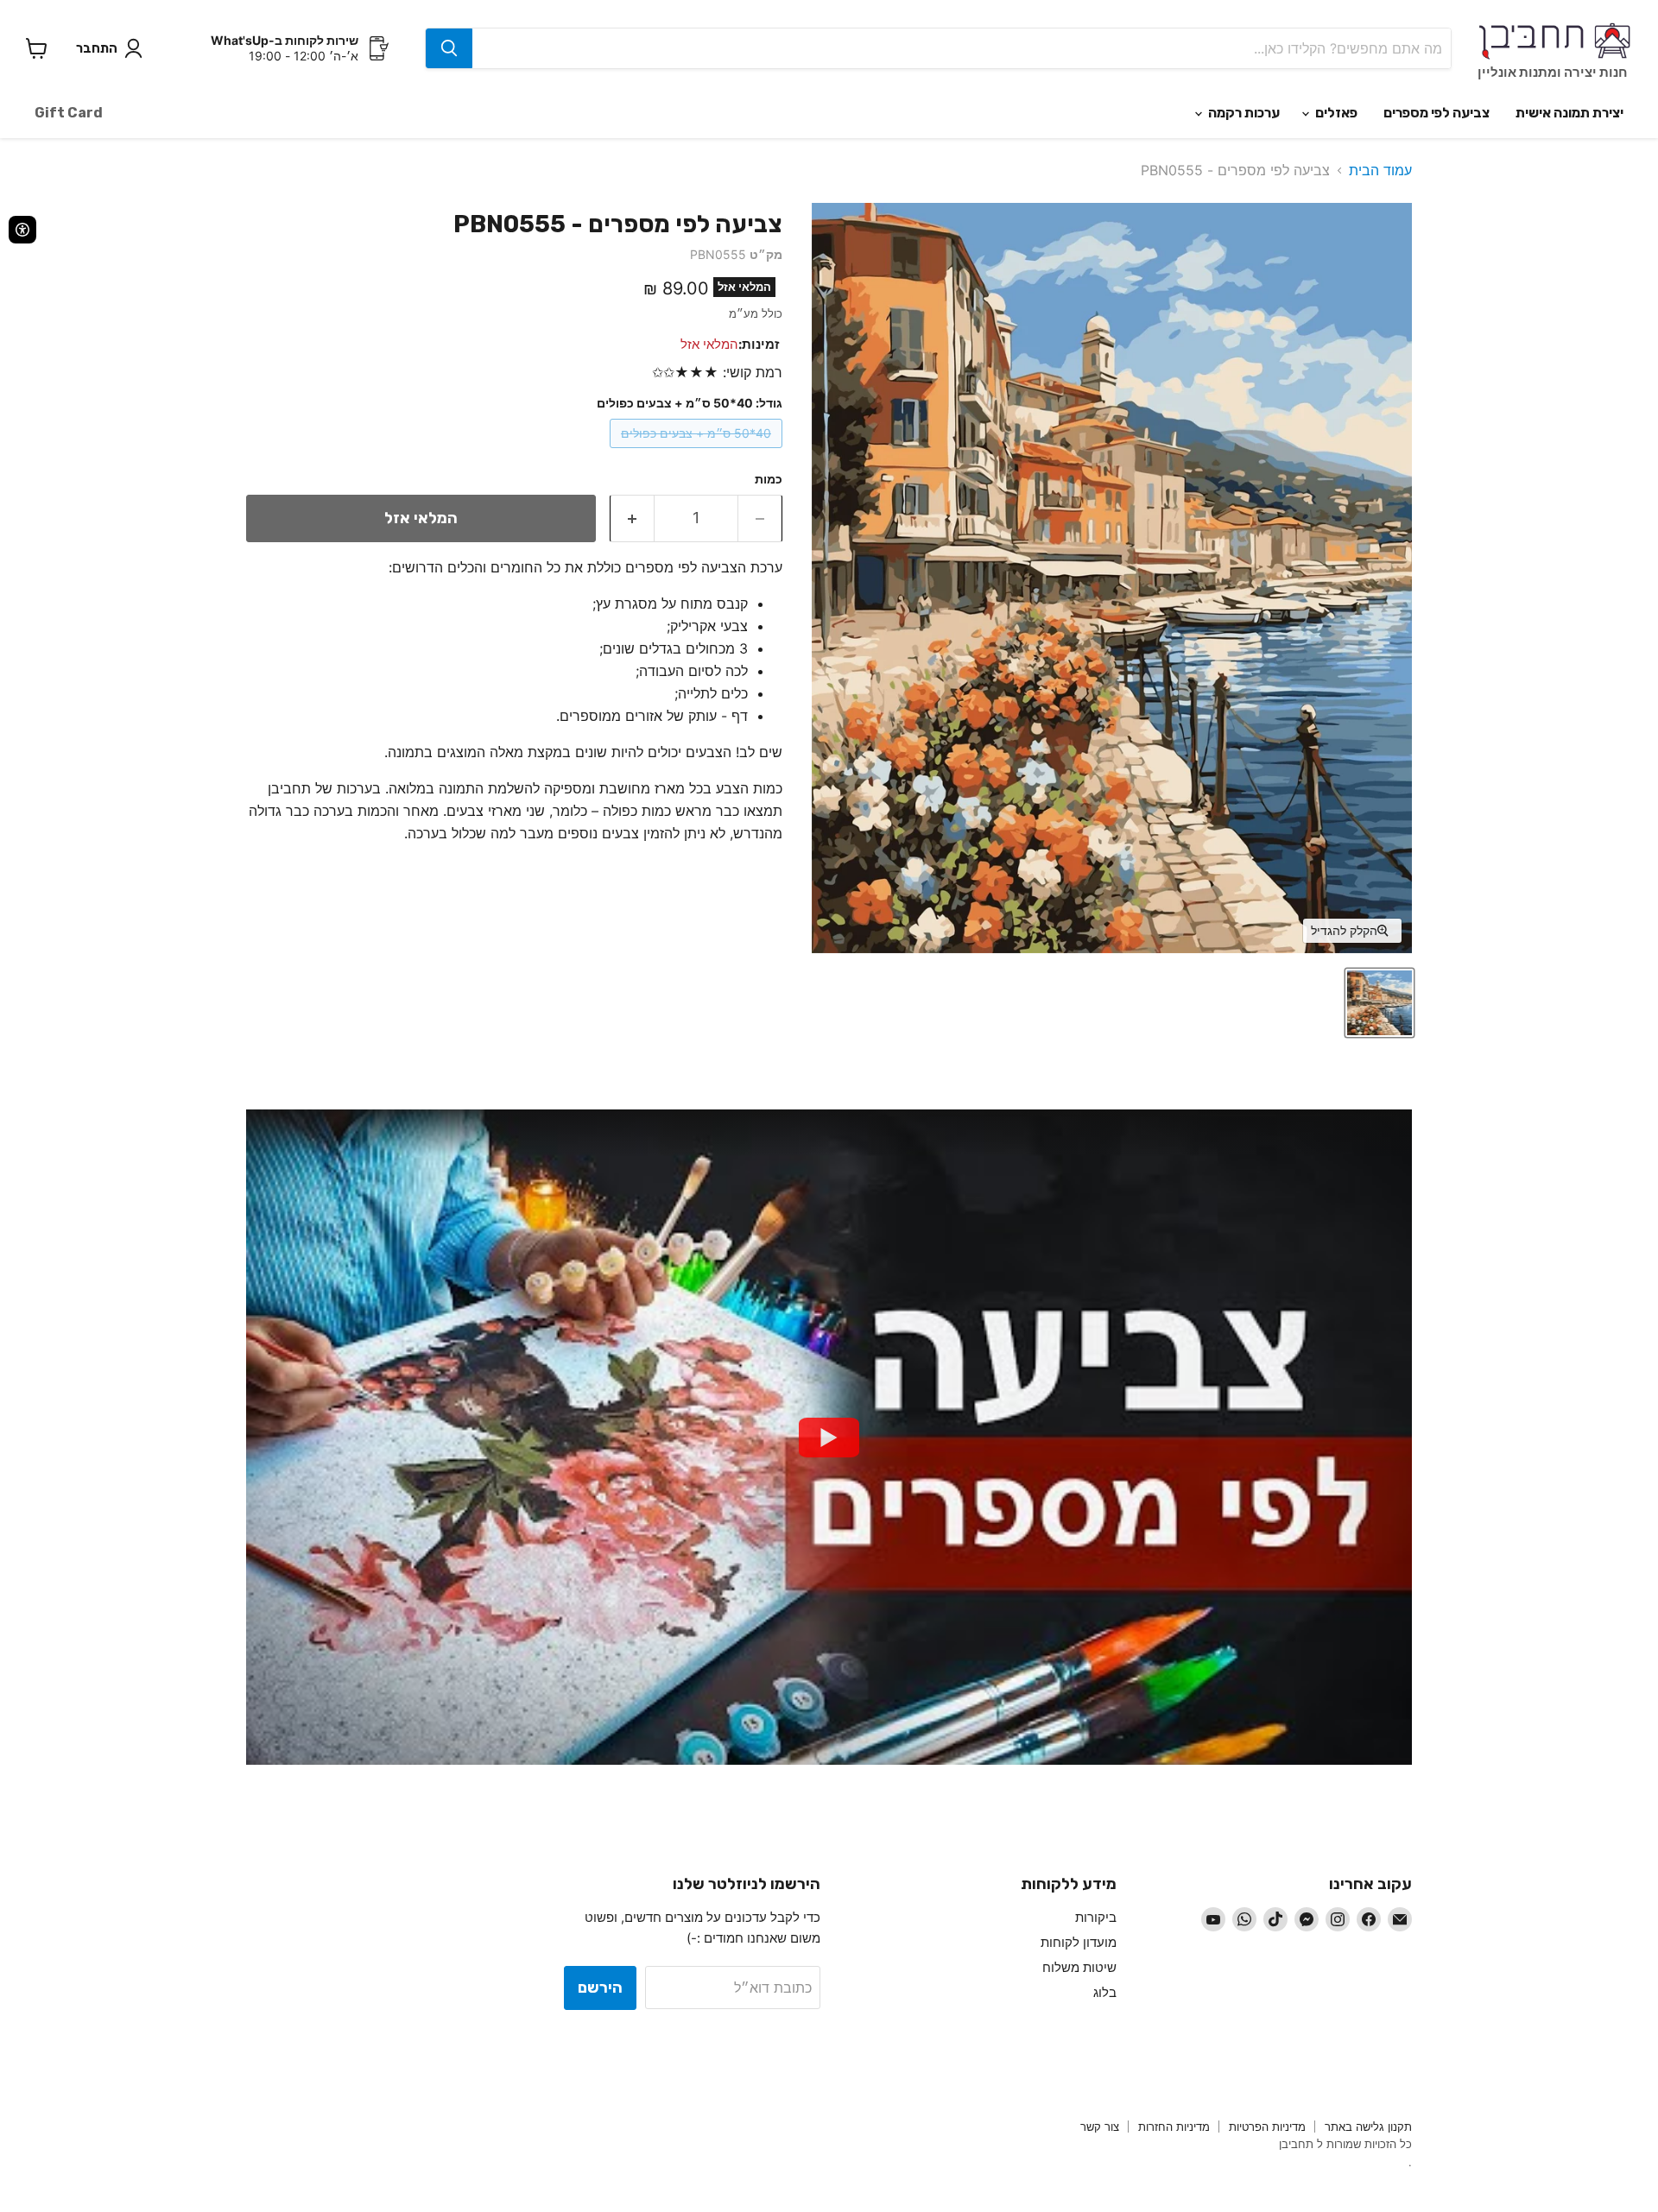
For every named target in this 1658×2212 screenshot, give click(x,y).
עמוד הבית (1380, 170)
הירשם (600, 1988)
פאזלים (1335, 113)
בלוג (1105, 1992)
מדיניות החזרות (1174, 2127)
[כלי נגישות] (22, 230)
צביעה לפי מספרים (1437, 113)
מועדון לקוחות (1079, 1942)
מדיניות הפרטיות (1267, 2127)
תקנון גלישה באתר (1368, 2127)
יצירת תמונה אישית (1569, 113)
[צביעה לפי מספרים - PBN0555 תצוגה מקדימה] (1380, 1003)
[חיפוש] (449, 48)
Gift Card (69, 113)
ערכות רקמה (1243, 113)
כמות (769, 479)
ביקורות (1096, 1917)
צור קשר (1100, 2127)
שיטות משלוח (1079, 1967)
